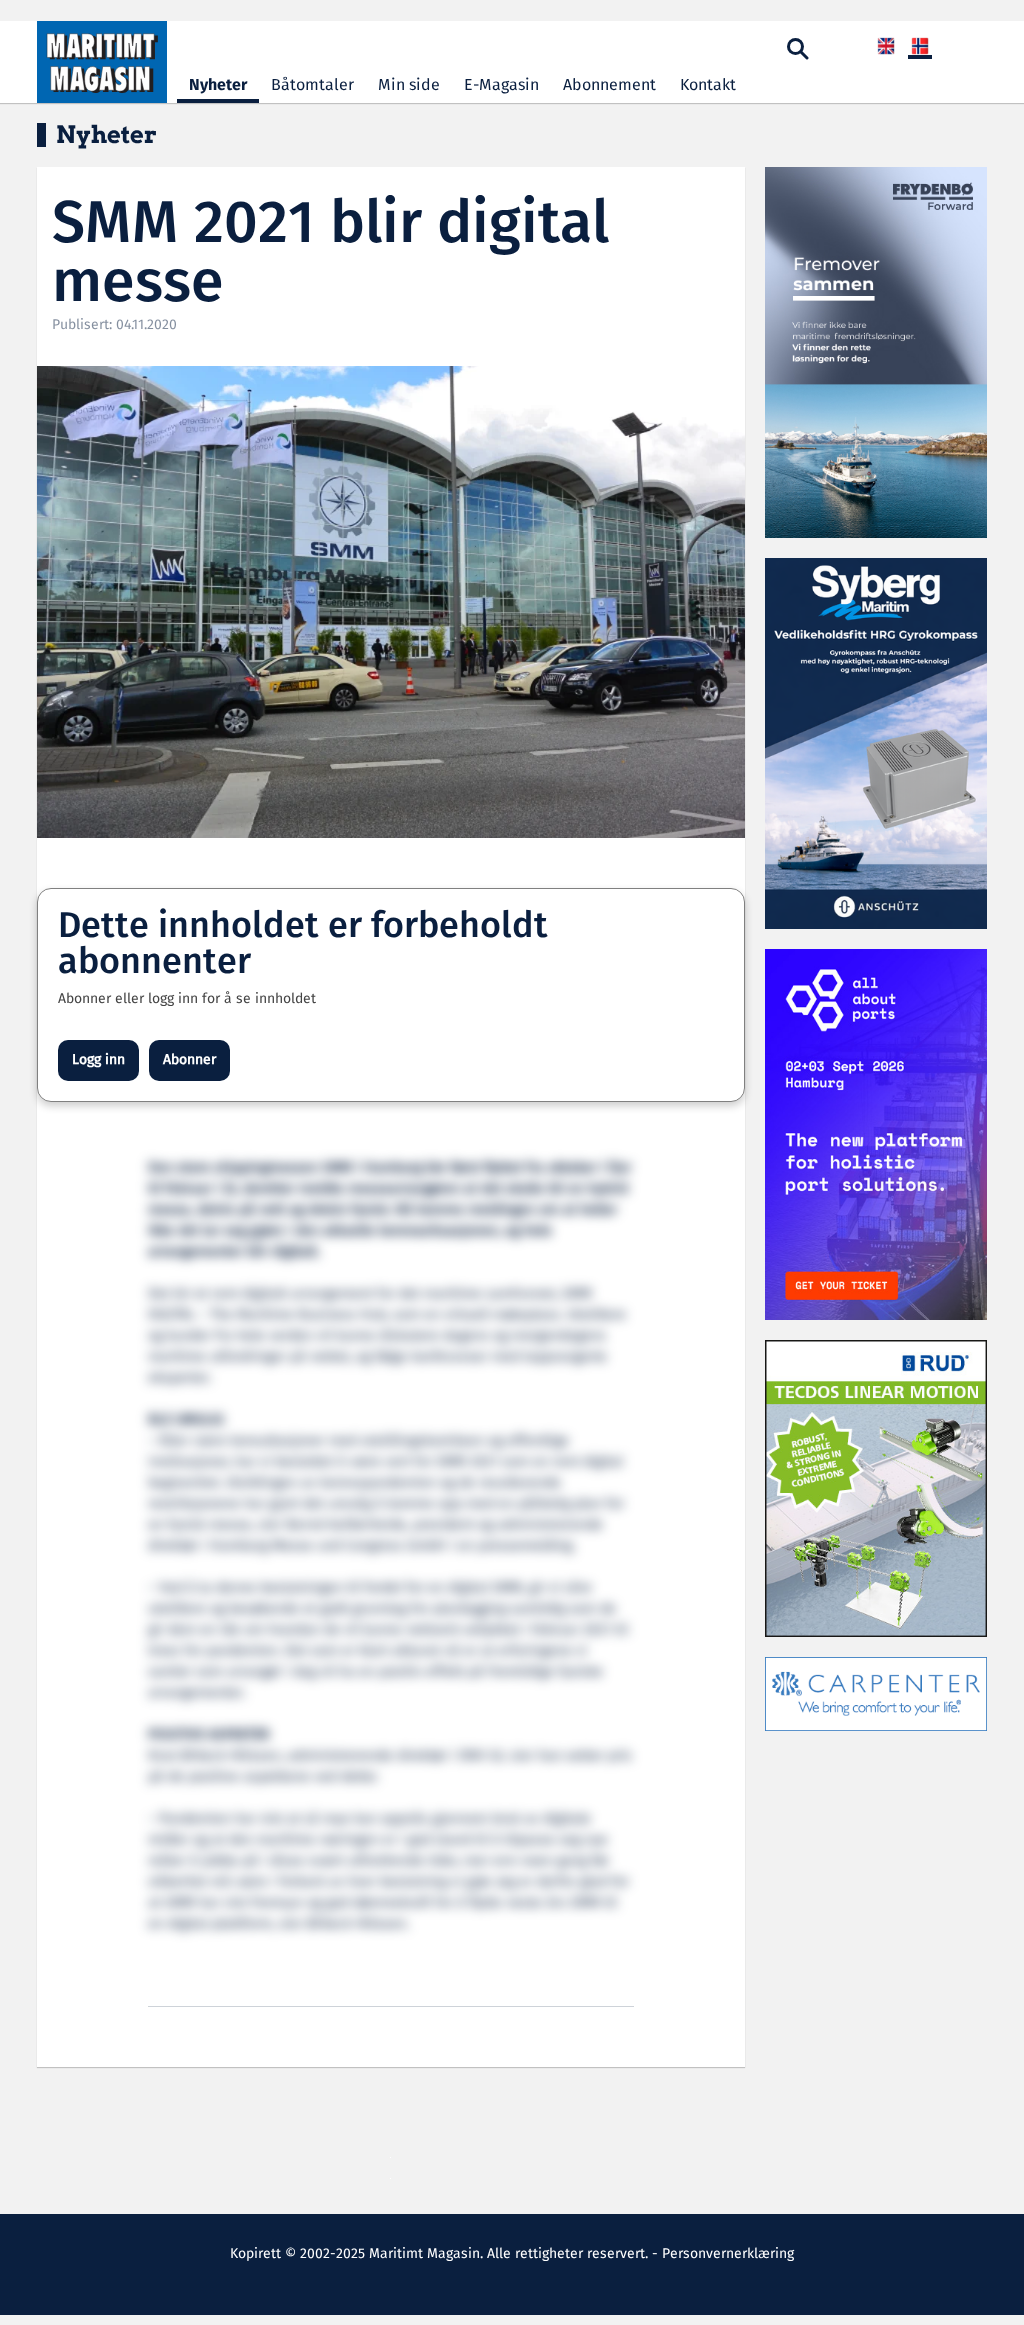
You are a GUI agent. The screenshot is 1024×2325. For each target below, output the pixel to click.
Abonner (189, 1060)
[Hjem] (102, 62)
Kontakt (708, 85)
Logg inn (98, 1060)
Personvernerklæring (728, 2254)
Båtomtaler (312, 85)
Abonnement (609, 85)
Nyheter (218, 85)
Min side (409, 85)
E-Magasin (501, 85)
